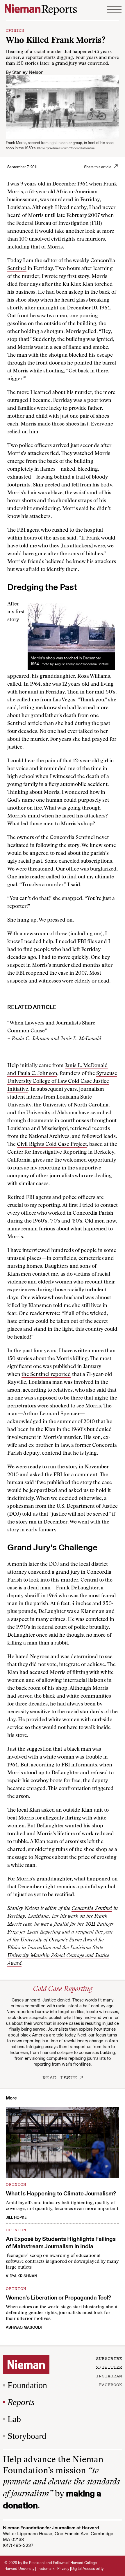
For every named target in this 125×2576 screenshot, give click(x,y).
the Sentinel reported (46, 1375)
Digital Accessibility (87, 2569)
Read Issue (60, 2077)
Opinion (15, 30)
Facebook (110, 2384)
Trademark (46, 2569)
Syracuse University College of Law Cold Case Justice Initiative (62, 1082)
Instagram (109, 2376)
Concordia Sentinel (92, 1909)
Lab (14, 2419)
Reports (21, 2402)
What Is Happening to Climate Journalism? (61, 2193)
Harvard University (19, 2569)
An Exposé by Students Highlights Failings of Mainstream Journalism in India (61, 2243)
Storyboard (27, 2436)
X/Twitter (109, 2367)
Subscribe (109, 2358)
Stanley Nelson (28, 72)
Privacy (63, 2569)
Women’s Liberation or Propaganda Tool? (58, 2297)
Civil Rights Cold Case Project (52, 1145)
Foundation (27, 2385)
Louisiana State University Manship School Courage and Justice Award (58, 1956)
